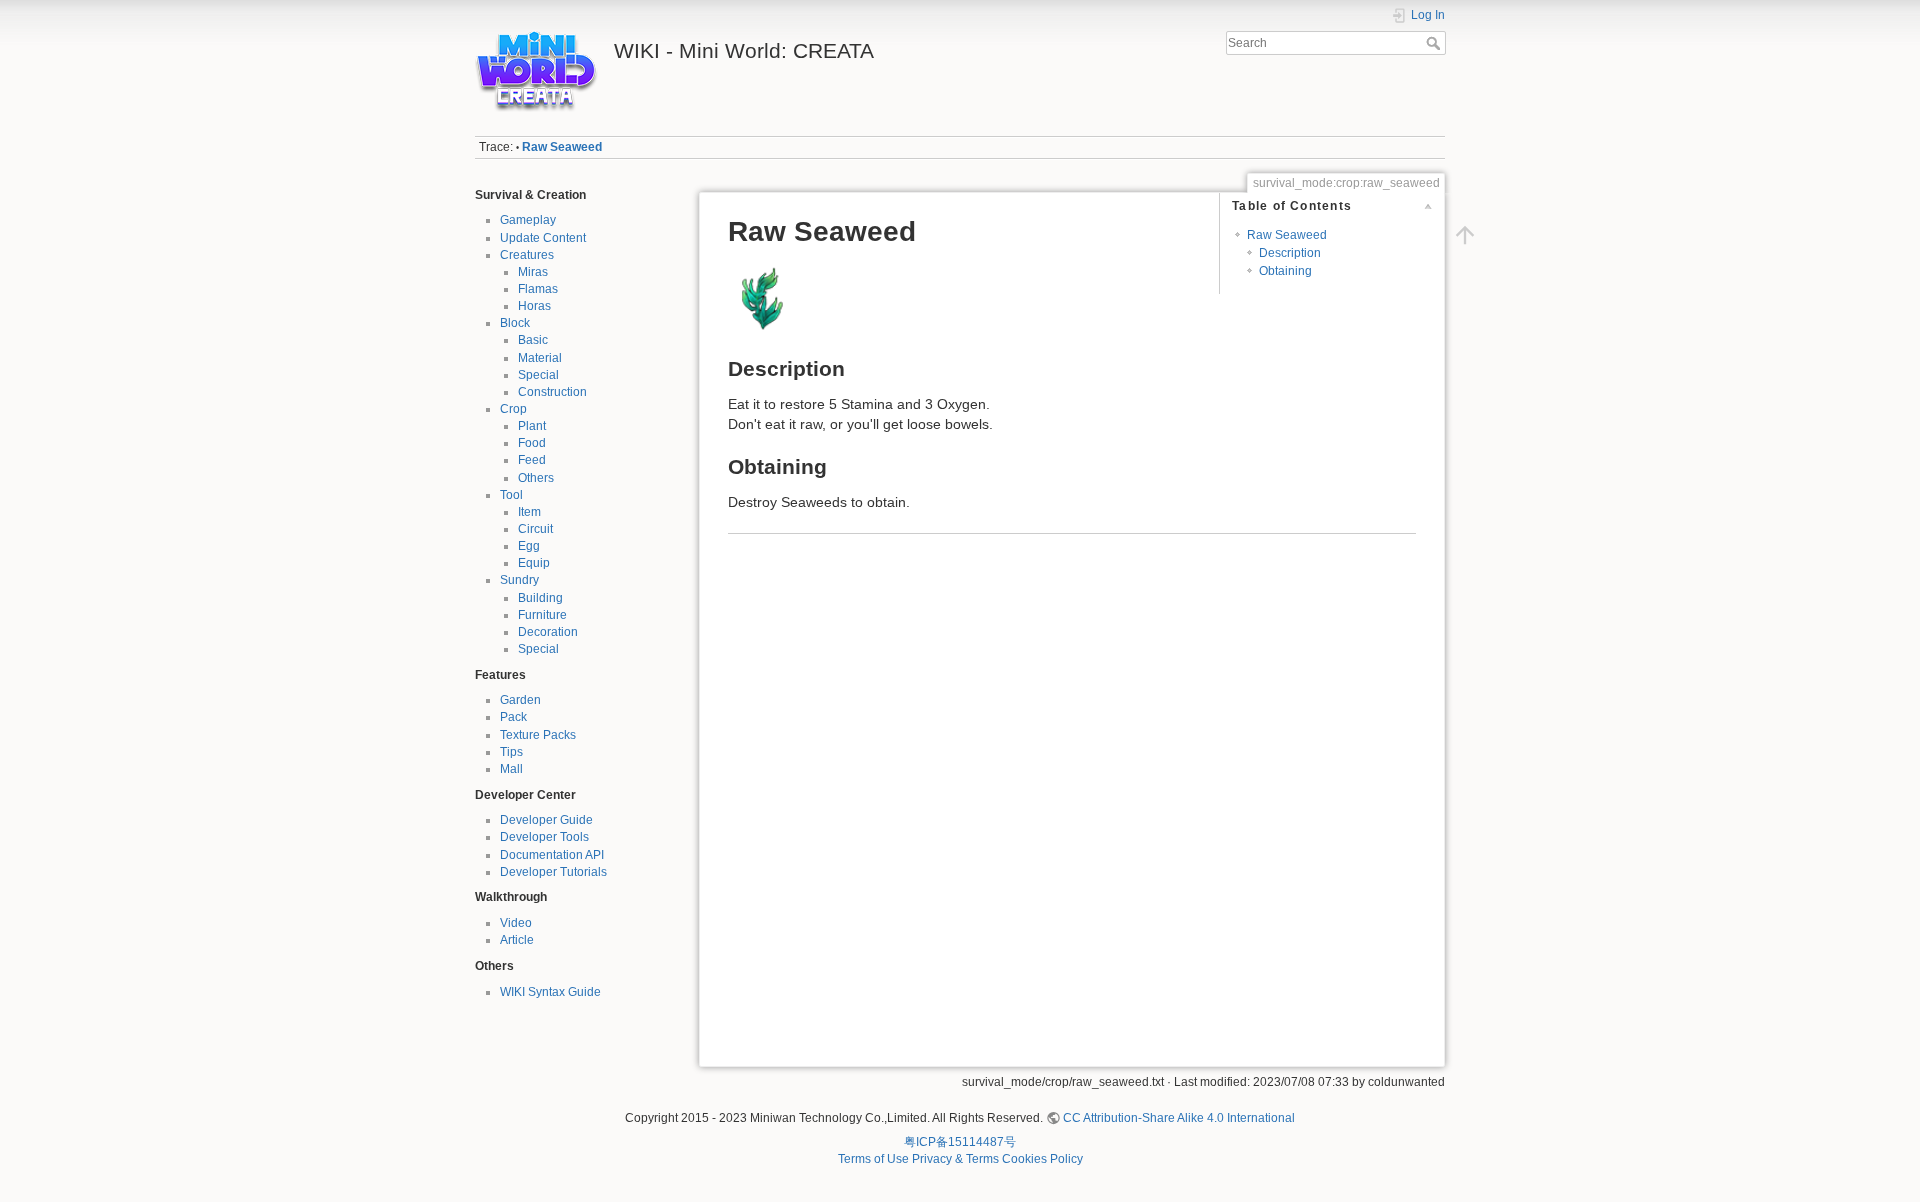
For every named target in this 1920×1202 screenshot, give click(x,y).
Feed (532, 460)
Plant (532, 426)
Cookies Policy (1042, 1159)
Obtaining (1285, 271)
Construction (552, 392)
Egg (529, 546)
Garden (520, 700)
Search (1435, 43)
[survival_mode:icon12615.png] (763, 298)
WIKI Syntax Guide (550, 992)
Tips (511, 752)
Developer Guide (546, 820)
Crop (513, 409)
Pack (513, 717)
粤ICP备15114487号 (960, 1142)
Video (516, 923)
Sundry (519, 580)
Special (538, 375)
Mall (511, 769)
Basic (533, 340)
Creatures (527, 255)
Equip (534, 563)
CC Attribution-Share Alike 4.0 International (1179, 1118)
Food (532, 443)
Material (540, 358)
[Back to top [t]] (1465, 235)
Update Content (543, 238)
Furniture (542, 615)
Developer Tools (544, 837)
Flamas (538, 289)
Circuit (535, 529)
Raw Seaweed (562, 147)
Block (515, 323)
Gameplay (528, 220)
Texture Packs (538, 735)
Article (517, 940)
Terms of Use (873, 1159)
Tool (511, 495)
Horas (534, 306)
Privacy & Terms (955, 1159)
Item (529, 512)
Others (536, 478)
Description (1290, 253)
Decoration (548, 632)
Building (540, 598)
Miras (533, 272)
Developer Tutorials (553, 872)
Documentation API (552, 855)
